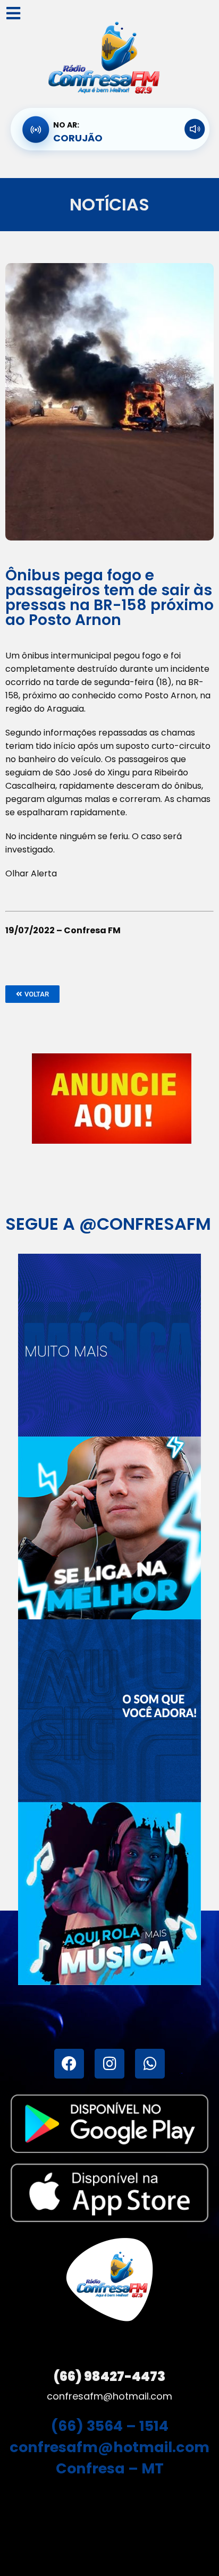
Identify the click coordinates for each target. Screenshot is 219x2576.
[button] (32, 994)
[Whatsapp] (150, 2064)
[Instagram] (109, 2064)
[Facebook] (69, 2064)
